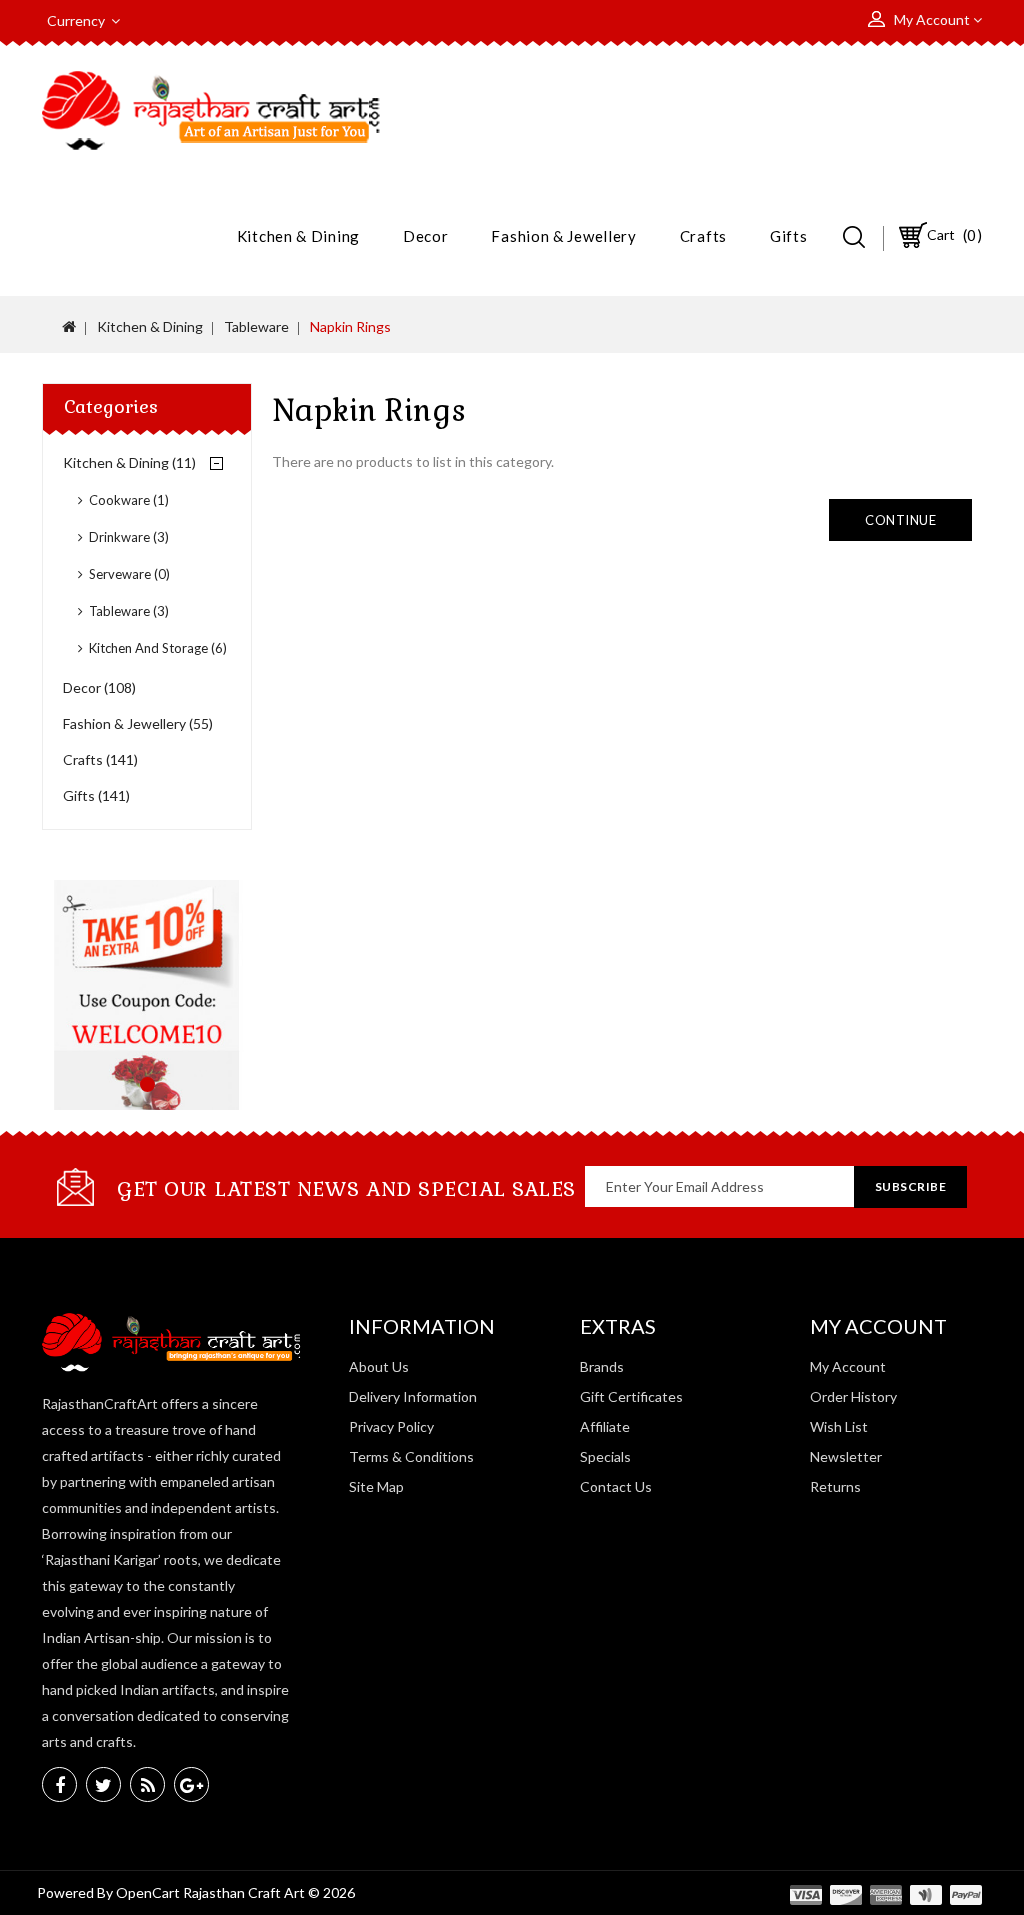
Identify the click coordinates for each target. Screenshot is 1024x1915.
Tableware (256, 326)
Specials (605, 1456)
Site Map (376, 1486)
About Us (379, 1366)
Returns (835, 1486)
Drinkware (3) (129, 537)
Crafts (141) (100, 759)
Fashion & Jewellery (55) (138, 723)
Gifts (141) (96, 795)
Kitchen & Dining (298, 236)
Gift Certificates (631, 1396)
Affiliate (605, 1426)
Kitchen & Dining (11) (129, 462)
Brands (602, 1366)
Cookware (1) (129, 500)
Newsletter (846, 1456)
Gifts (789, 236)
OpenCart (148, 1892)
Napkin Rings (350, 326)
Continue (900, 520)
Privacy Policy (391, 1426)
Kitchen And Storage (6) (158, 648)
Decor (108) (99, 687)
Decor (426, 236)
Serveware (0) (129, 574)
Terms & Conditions (411, 1456)
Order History (853, 1396)
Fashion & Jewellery (563, 236)
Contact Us (616, 1486)
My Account (848, 1366)
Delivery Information (413, 1396)
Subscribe (911, 1186)
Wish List (839, 1426)
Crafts (703, 236)
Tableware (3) (129, 611)
